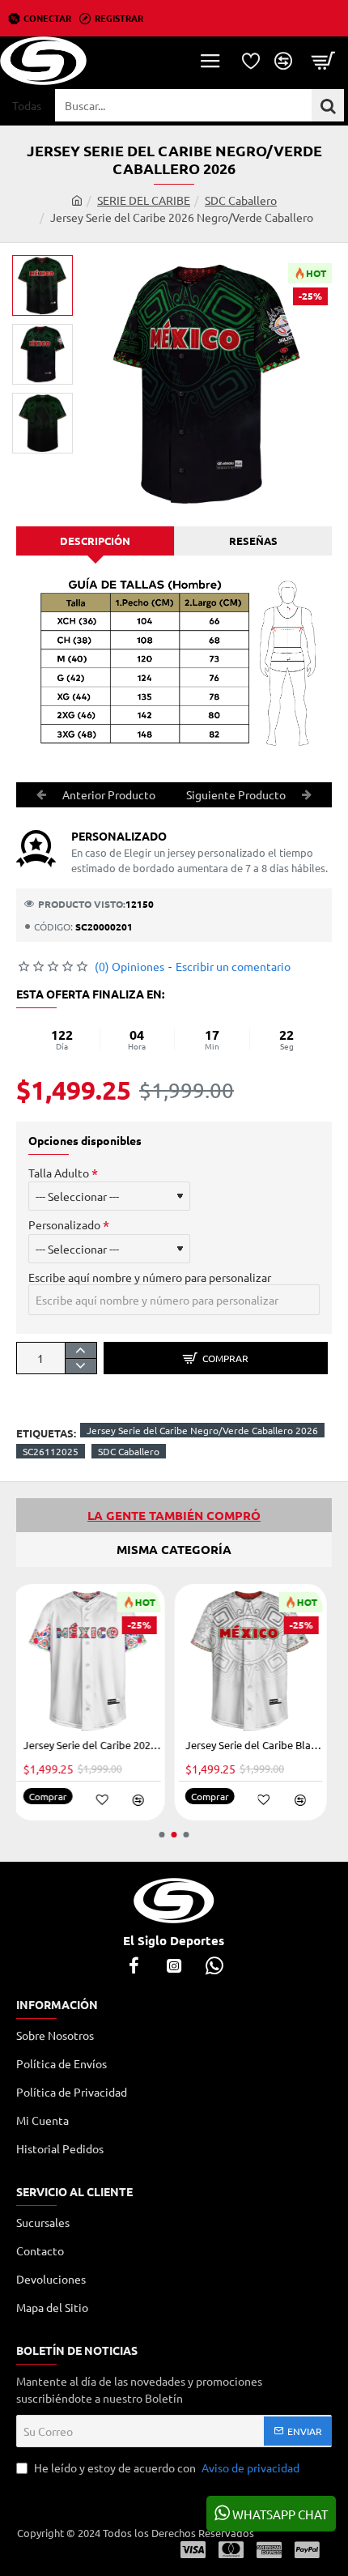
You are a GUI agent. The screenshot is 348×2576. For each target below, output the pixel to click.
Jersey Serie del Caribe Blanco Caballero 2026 (164, 1745)
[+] (81, 1350)
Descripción (95, 541)
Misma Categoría (174, 1549)
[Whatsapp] (214, 1965)
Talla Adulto (59, 1173)
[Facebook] (134, 1965)
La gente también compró (174, 1515)
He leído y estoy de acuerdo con (166, 2467)
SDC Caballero (241, 200)
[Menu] (210, 61)
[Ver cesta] (324, 61)
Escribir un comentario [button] (233, 966)
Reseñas (253, 541)
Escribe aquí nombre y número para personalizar (150, 1277)
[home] (77, 200)
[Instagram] (174, 1965)
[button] (49, 267)
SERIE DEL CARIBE (144, 200)
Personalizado (64, 1224)
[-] (81, 1366)
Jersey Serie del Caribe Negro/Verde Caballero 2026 (202, 1430)
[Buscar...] (328, 105)
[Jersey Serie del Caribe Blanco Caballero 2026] (161, 1660)
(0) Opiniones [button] (129, 966)
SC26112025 (51, 1451)
